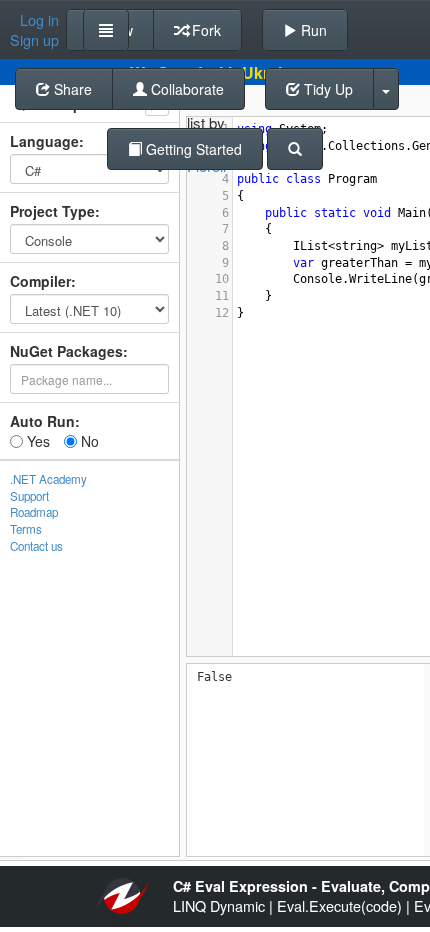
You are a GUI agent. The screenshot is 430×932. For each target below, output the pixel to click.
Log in (39, 20)
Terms (26, 529)
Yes (36, 441)
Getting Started (192, 149)
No (88, 441)
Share (71, 89)
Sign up (34, 40)
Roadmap (34, 512)
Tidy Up (326, 89)
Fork (204, 30)
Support (29, 496)
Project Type (52, 211)
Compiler (40, 281)
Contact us (36, 546)
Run (312, 30)
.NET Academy (48, 479)
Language (44, 141)
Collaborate (185, 89)
